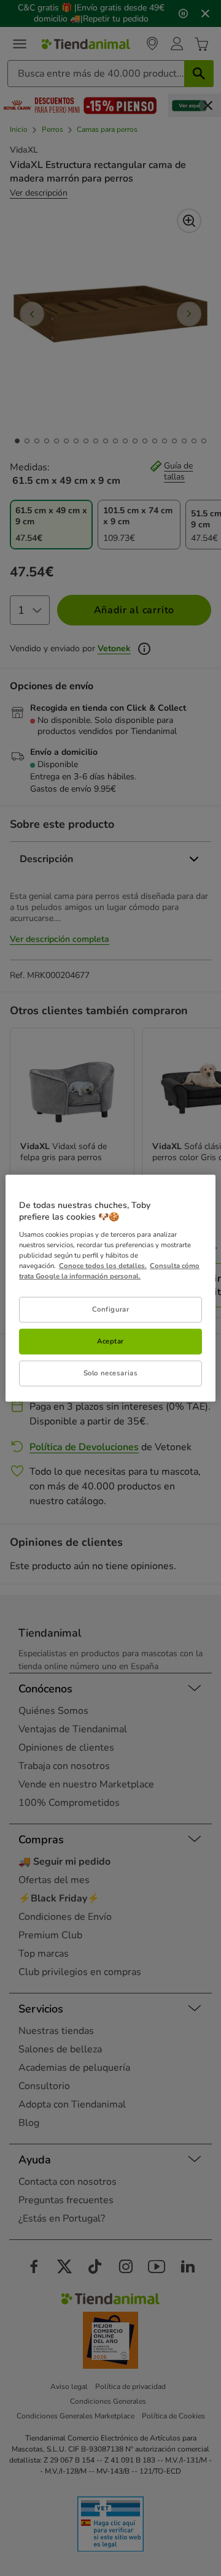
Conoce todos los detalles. (103, 1266)
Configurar (111, 1309)
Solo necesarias (111, 1373)
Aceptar (110, 1341)
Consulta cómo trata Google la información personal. (109, 1271)
